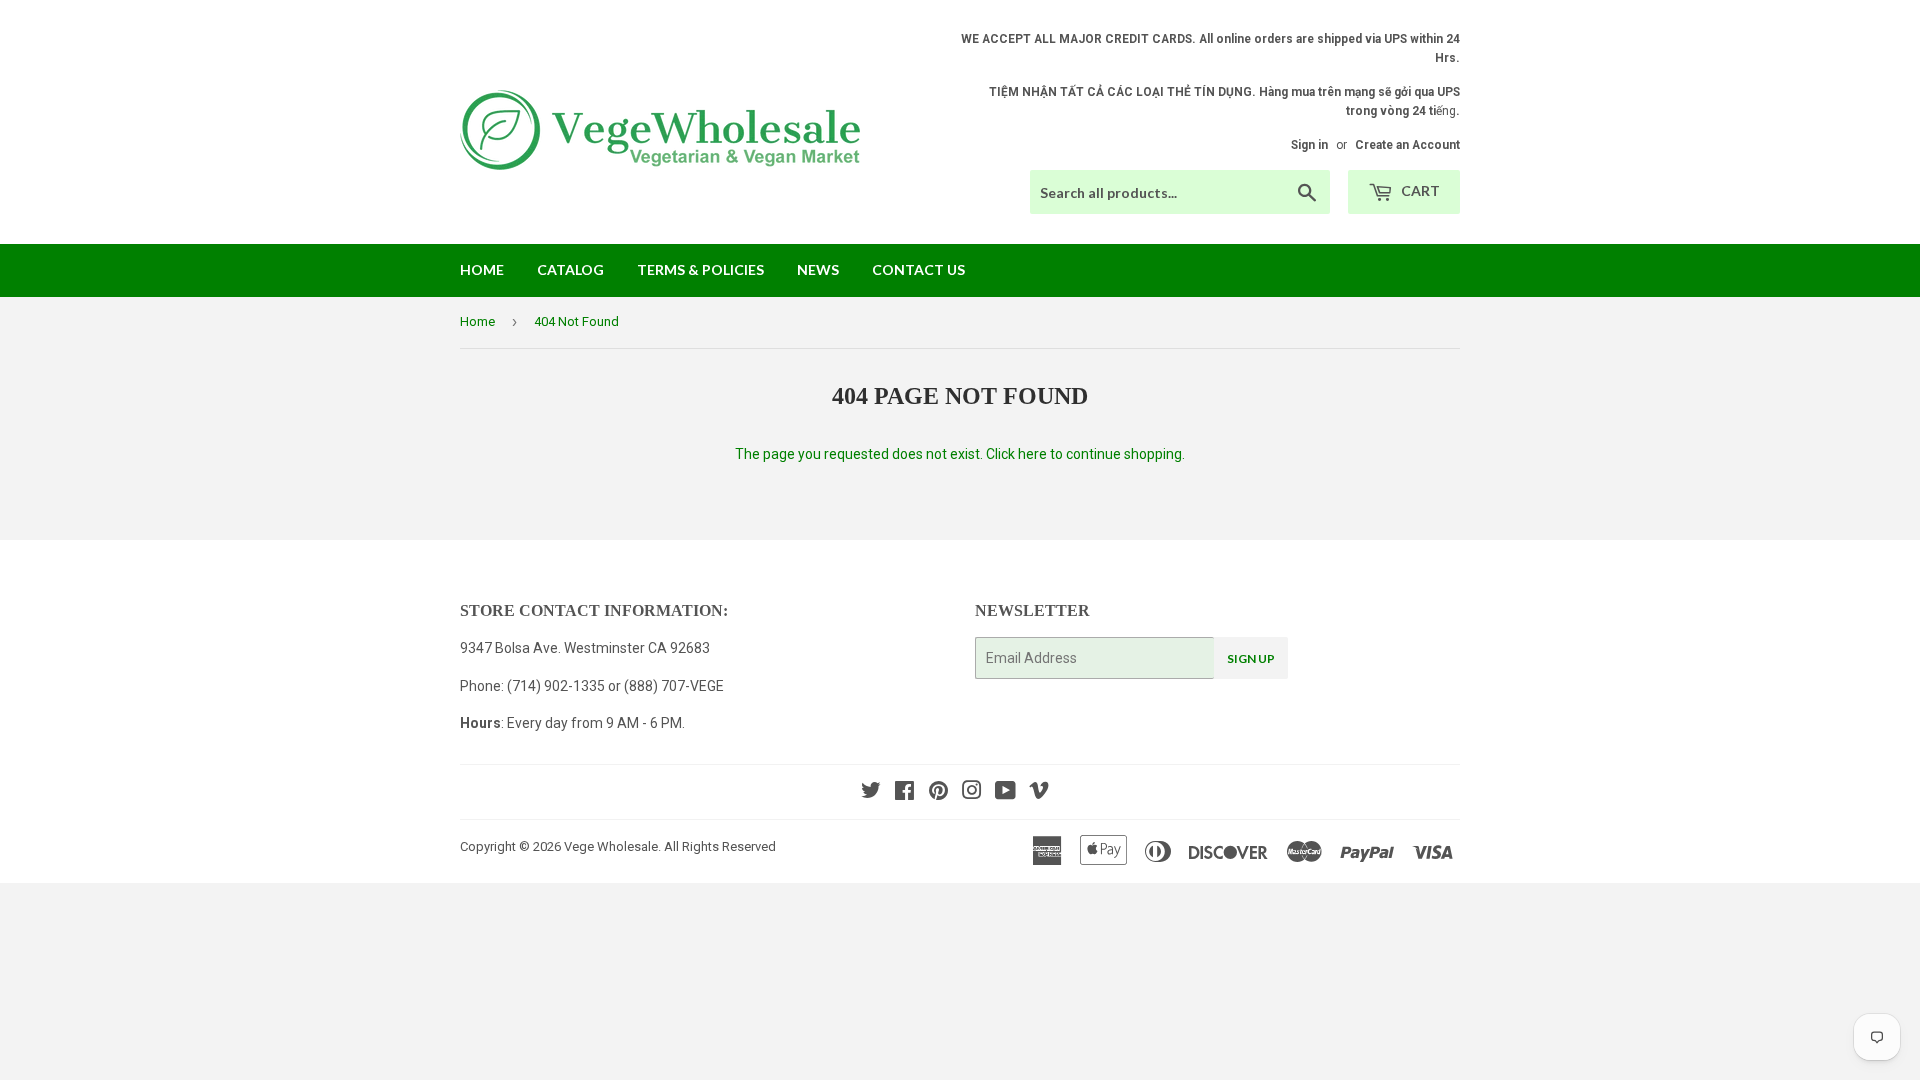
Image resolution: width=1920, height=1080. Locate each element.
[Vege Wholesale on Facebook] (904, 793)
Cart (1419, 190)
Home (482, 269)
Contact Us (918, 269)
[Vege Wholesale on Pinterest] (938, 793)
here (1032, 454)
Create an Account (1407, 145)
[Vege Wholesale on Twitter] (871, 793)
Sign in (1309, 145)
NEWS (818, 269)
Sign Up (1251, 658)
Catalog (570, 269)
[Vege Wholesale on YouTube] (1005, 793)
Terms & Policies (700, 269)
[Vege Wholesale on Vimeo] (1039, 793)
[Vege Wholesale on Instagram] (972, 793)
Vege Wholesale (611, 846)
